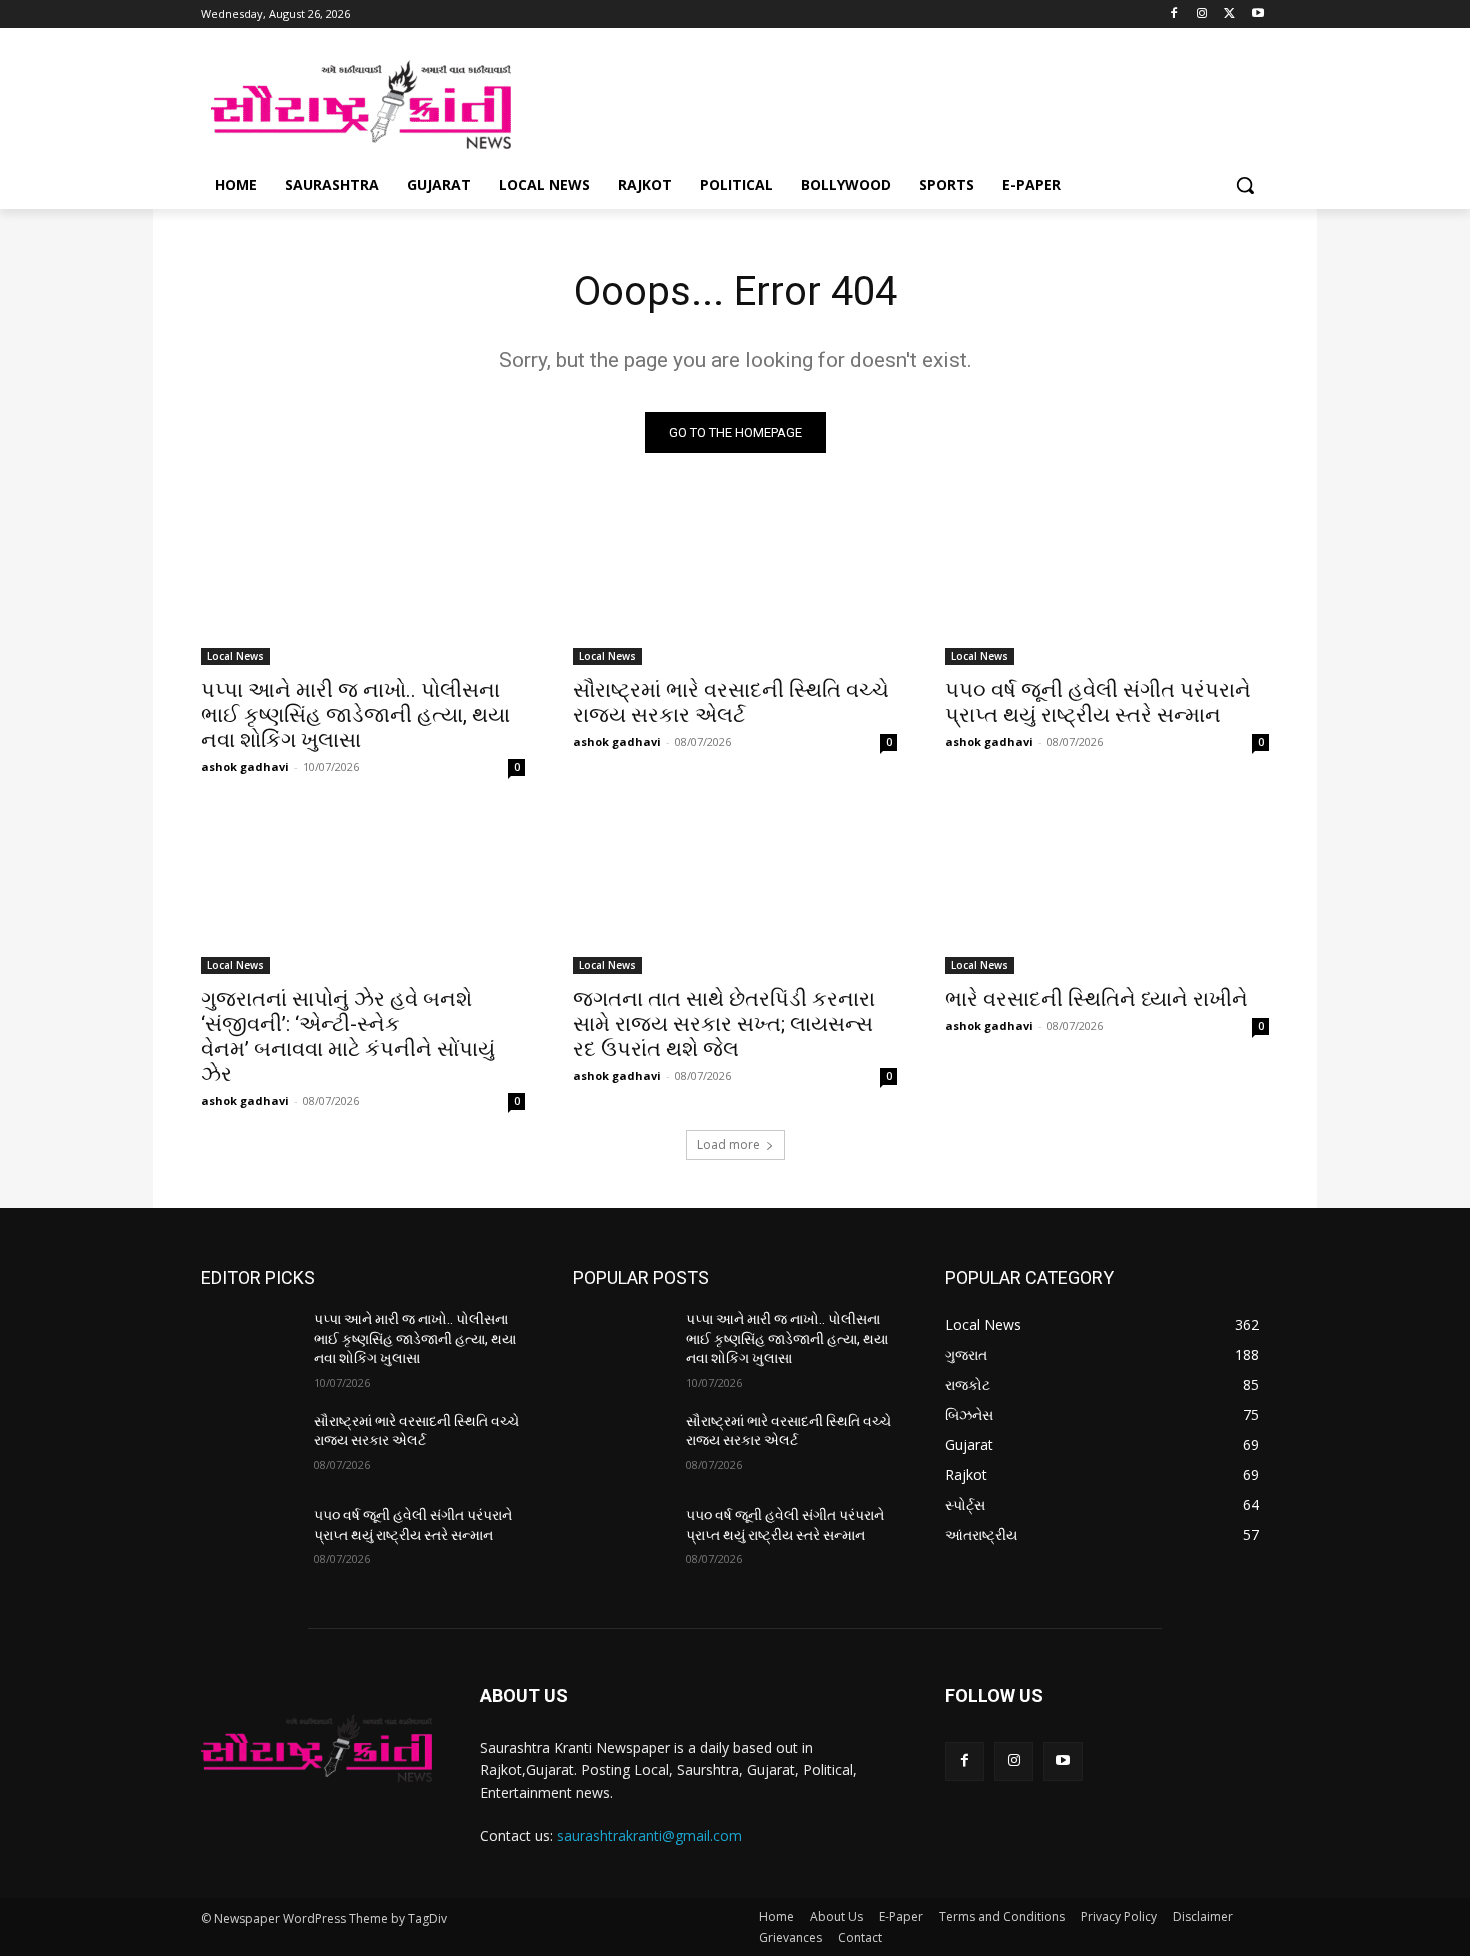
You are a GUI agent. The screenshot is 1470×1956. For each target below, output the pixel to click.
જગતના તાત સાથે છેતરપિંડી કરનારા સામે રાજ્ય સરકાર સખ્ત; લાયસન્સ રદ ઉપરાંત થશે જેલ (724, 1024)
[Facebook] (1174, 14)
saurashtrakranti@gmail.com (649, 1835)
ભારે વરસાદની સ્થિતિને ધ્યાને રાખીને (1096, 999)
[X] (1229, 14)
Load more (728, 1144)
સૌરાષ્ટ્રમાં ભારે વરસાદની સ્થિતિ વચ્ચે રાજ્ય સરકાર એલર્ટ (731, 702)
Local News (235, 656)
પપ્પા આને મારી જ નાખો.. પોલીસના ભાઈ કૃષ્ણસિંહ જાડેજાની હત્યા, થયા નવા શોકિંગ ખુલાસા (355, 715)
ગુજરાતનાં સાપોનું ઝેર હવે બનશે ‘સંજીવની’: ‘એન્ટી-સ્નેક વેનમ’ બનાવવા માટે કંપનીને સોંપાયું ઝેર (348, 1036)
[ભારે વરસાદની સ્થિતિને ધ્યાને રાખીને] (1107, 893)
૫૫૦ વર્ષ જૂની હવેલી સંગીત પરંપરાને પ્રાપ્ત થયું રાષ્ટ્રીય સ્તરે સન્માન (1098, 702)
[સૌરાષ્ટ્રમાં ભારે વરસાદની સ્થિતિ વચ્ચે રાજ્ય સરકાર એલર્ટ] (735, 584)
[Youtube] (1257, 14)
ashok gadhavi (245, 766)
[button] (1245, 185)
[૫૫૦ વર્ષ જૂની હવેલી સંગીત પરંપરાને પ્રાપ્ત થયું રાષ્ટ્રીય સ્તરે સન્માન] (1107, 584)
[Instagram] (1202, 14)
